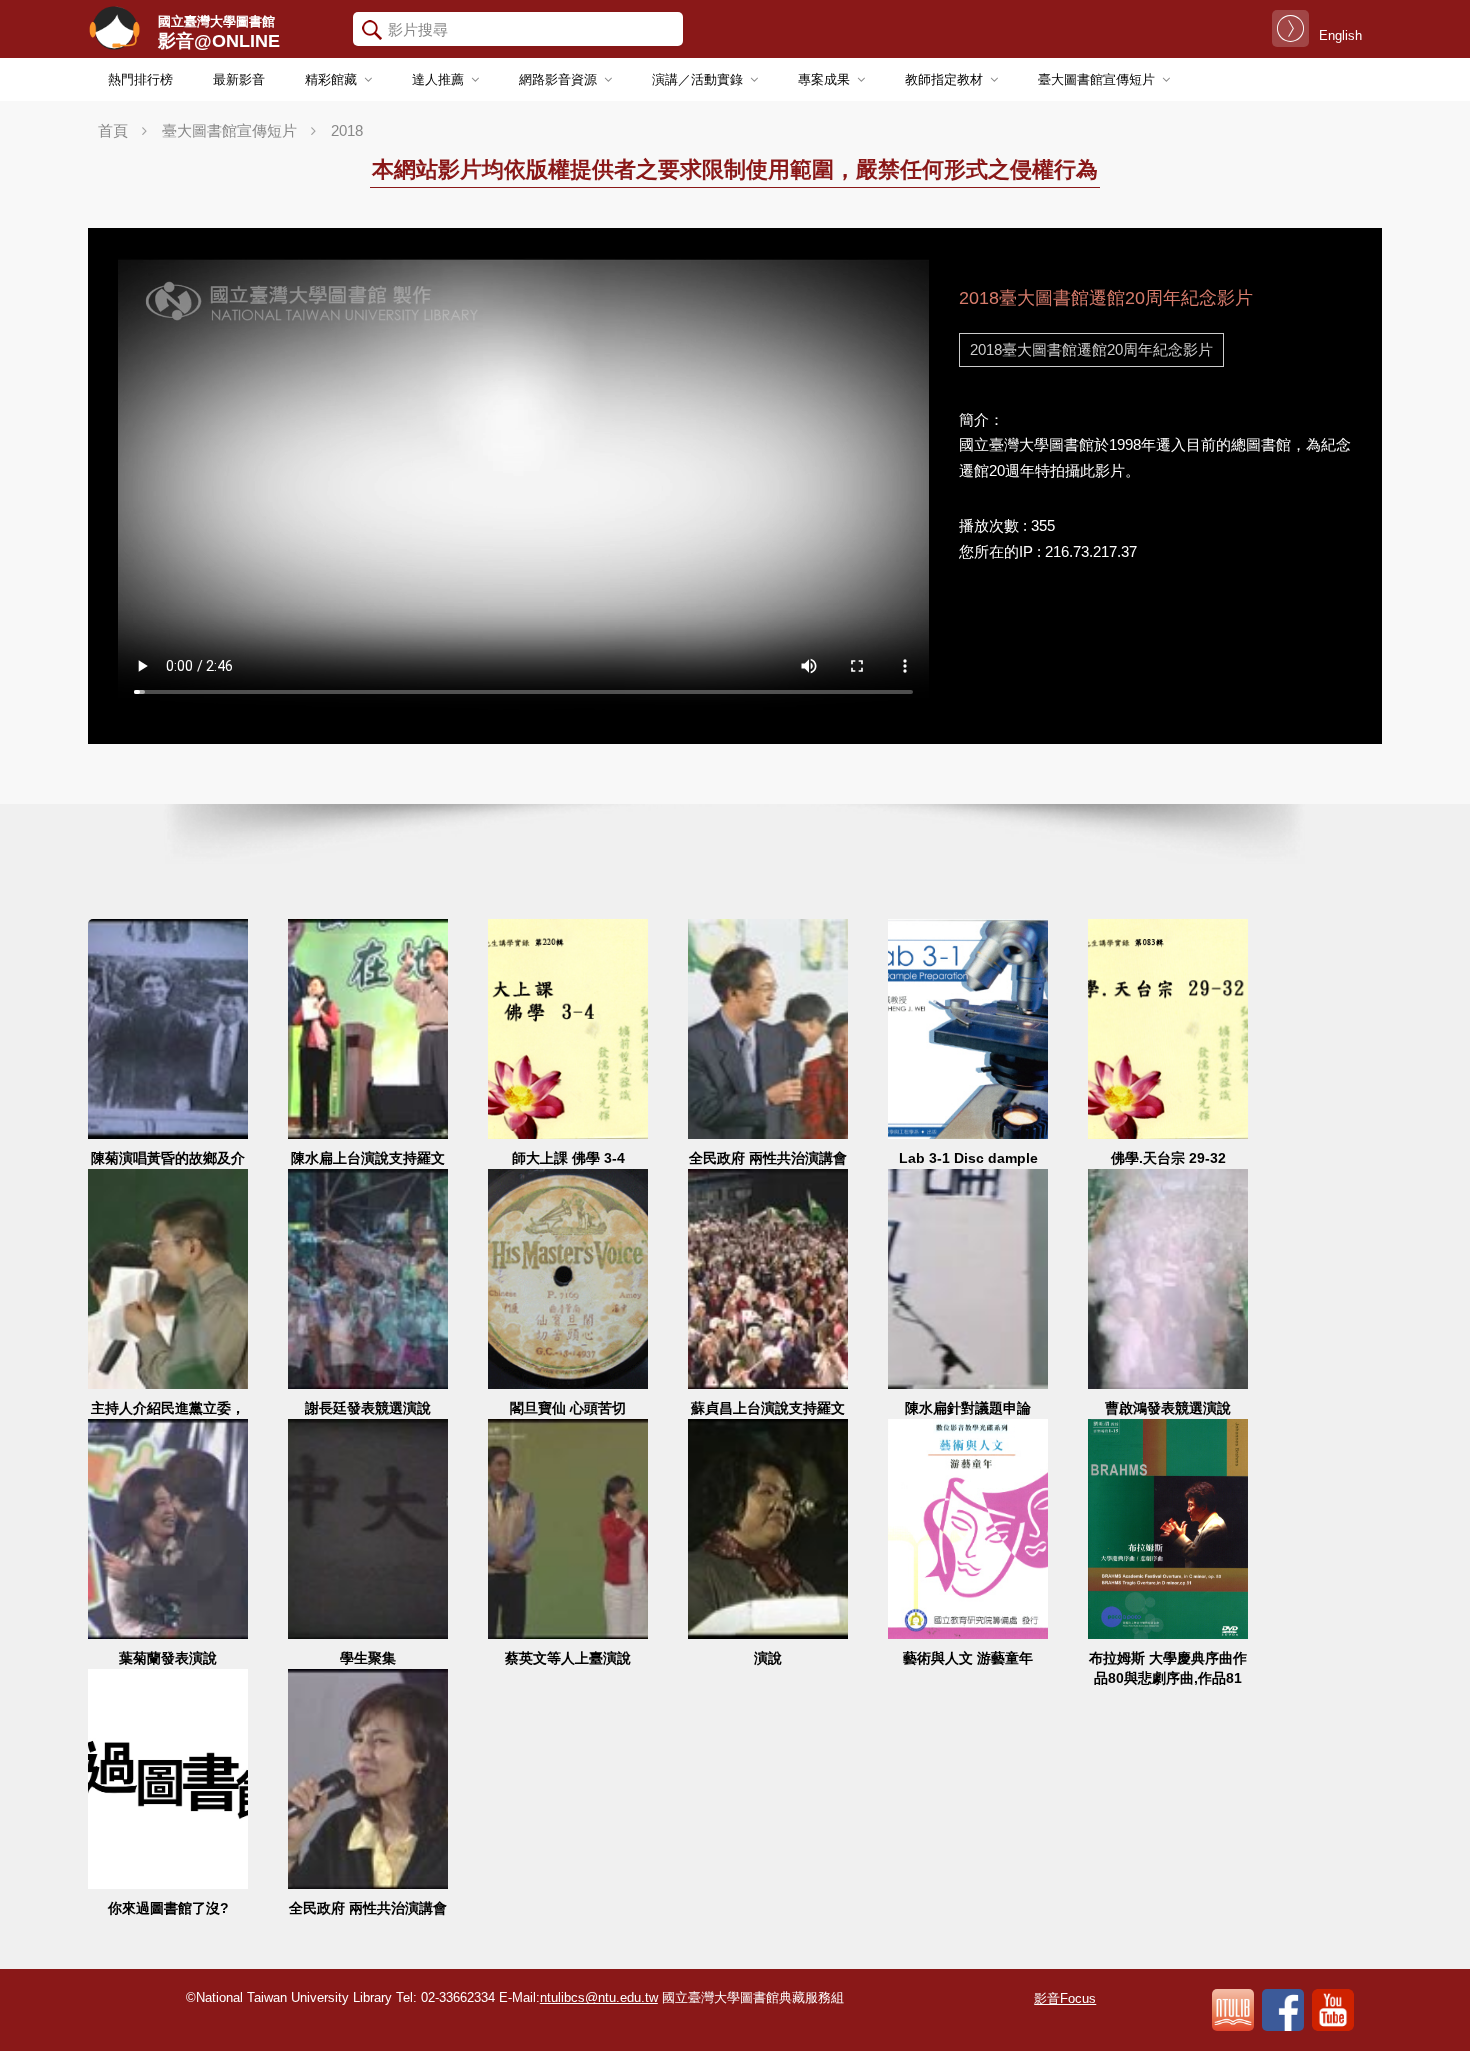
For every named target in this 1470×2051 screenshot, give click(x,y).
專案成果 (824, 79)
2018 (347, 130)
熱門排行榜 (140, 79)
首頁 (113, 130)
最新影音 (239, 79)
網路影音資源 (558, 79)
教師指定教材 (944, 79)
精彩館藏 (331, 79)
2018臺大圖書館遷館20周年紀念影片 (1091, 349)
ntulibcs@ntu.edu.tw (599, 1997)
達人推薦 (438, 79)
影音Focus (1065, 1998)
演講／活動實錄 (697, 79)
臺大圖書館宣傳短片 (1096, 79)
